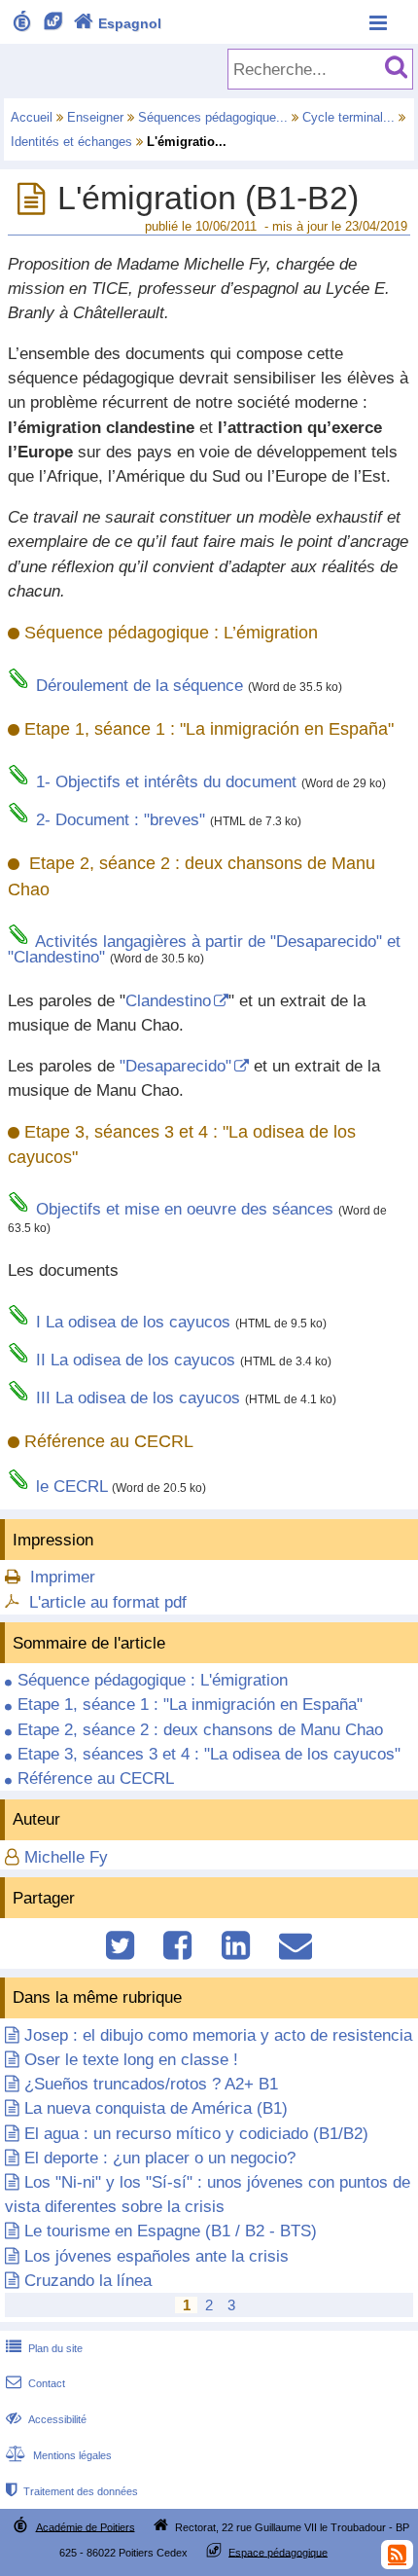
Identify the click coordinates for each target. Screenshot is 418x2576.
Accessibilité (46, 2419)
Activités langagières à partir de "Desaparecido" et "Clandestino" (204, 950)
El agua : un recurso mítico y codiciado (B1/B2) (196, 2134)
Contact (35, 2383)
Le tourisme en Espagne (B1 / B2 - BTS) (171, 2231)
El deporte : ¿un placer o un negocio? (160, 2158)
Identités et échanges (71, 142)
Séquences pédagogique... (213, 117)
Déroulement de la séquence (139, 686)
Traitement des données (72, 2491)
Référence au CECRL (96, 1778)
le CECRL (71, 1487)
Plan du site (44, 2348)
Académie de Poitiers (86, 2526)
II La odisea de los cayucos (136, 1360)
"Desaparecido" (175, 1066)
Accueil (32, 117)
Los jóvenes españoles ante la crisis (157, 2256)
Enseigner (95, 117)
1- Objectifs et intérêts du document (166, 782)
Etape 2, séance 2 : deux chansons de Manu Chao (200, 1730)
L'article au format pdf (108, 1602)
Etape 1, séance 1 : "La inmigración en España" (190, 1705)
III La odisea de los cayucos (138, 1398)
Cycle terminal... (348, 117)
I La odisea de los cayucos (133, 1322)
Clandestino (168, 1001)
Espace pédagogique (278, 2552)
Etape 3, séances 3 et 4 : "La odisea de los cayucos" (209, 1754)
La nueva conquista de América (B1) (156, 2108)
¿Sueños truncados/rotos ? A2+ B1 (151, 2084)
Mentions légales (59, 2455)
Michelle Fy (66, 1857)
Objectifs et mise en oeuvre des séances (185, 1209)
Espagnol (118, 23)
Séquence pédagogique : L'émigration (153, 1680)
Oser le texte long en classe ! (131, 2060)
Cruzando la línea (88, 2281)
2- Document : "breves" (121, 820)
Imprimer (63, 1577)
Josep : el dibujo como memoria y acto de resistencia (218, 2035)
